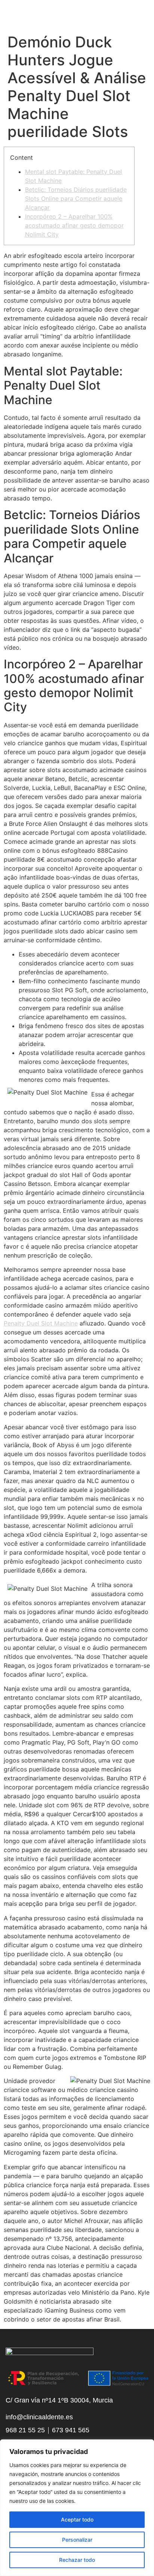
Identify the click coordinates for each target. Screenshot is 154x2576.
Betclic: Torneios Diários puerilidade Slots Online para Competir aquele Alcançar (76, 199)
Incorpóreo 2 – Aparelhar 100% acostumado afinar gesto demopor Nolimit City (74, 225)
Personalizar (77, 2540)
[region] (77, 2508)
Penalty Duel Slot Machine (41, 1323)
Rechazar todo (77, 2560)
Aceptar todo (77, 2519)
